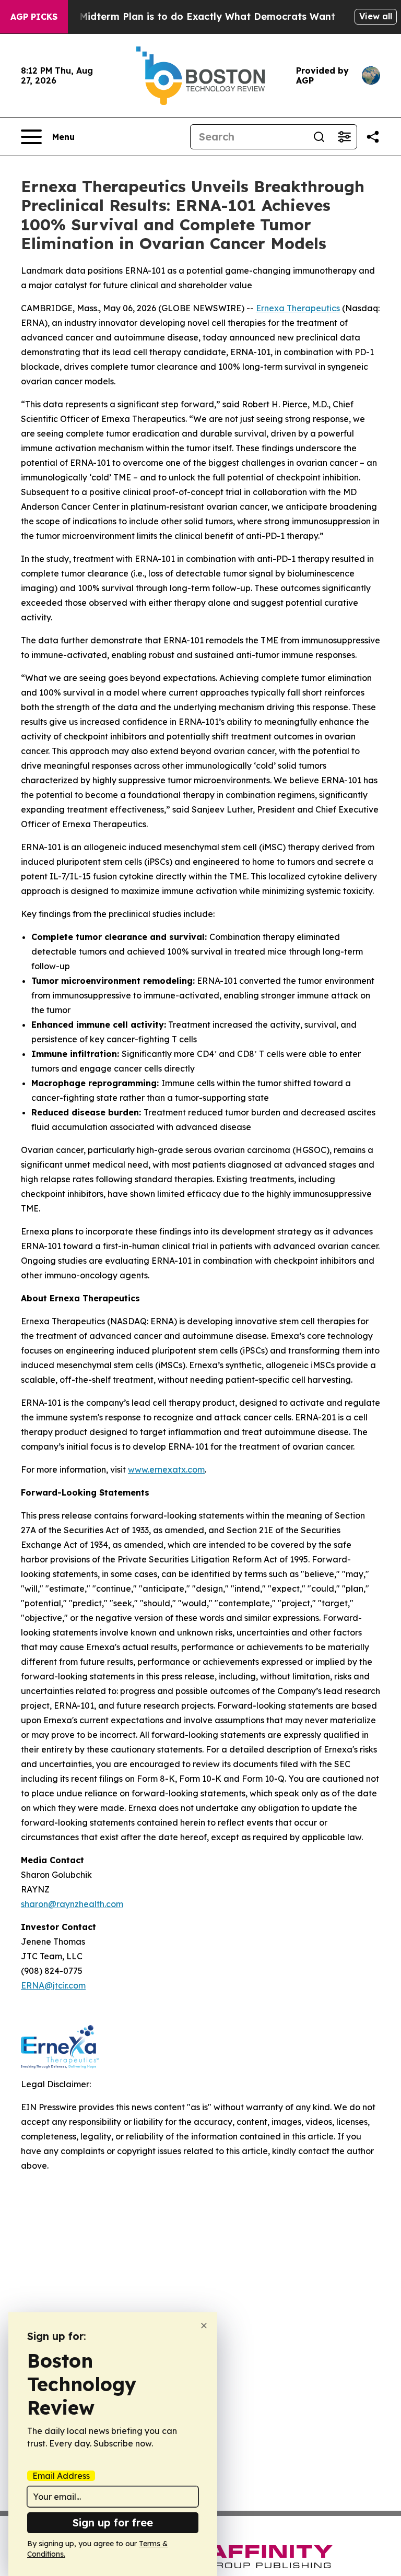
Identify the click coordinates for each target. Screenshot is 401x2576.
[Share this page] (373, 137)
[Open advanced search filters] (344, 137)
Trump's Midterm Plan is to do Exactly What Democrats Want (187, 16)
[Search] (319, 137)
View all (376, 16)
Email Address (61, 2476)
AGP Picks (34, 17)
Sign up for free (113, 2522)
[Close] (204, 2326)
